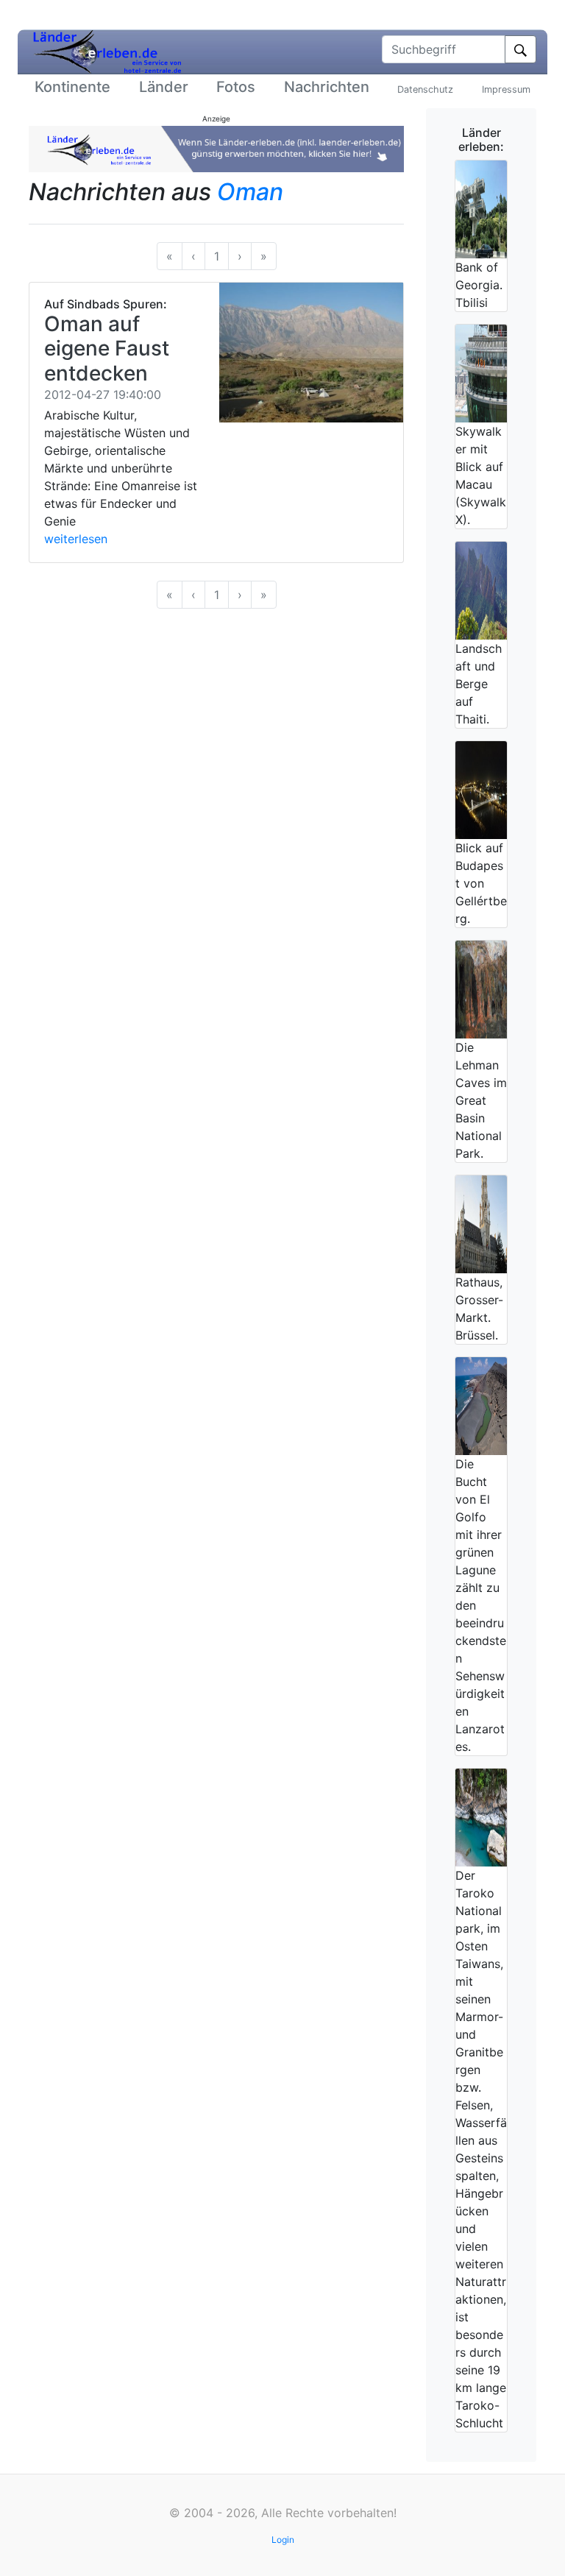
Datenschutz (425, 89)
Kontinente (72, 87)
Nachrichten (327, 87)
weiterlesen (76, 539)
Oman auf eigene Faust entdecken (107, 348)
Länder (164, 87)
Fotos (236, 87)
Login (283, 2540)
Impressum (506, 89)
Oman (250, 192)
